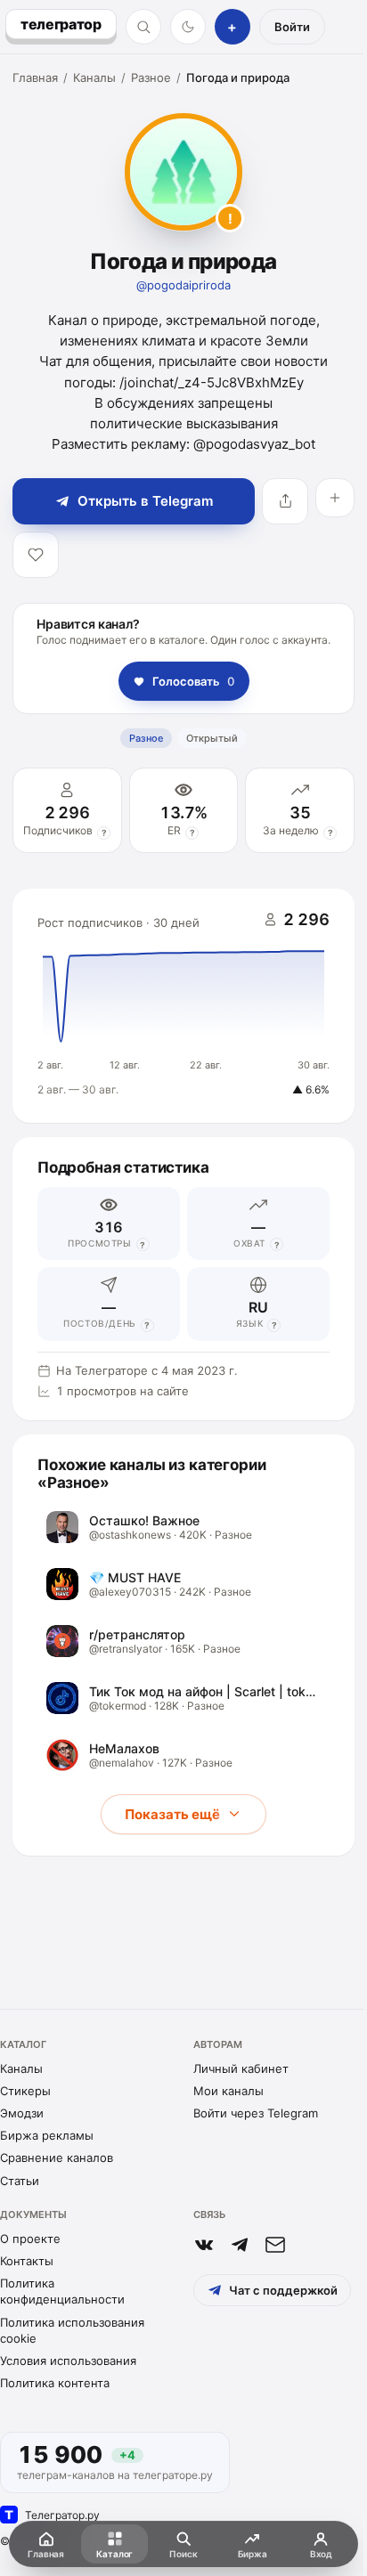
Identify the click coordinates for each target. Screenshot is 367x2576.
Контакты (27, 2261)
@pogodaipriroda (183, 285)
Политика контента (55, 2383)
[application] (183, 1006)
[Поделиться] (285, 501)
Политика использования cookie (72, 2330)
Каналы (94, 77)
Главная (35, 77)
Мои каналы (228, 2091)
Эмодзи (22, 2113)
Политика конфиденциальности (62, 2291)
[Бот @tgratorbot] (240, 2245)
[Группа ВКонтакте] (204, 2245)
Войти (292, 27)
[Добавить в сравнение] (335, 498)
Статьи (20, 2181)
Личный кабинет (241, 2068)
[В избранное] (36, 555)
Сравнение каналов (57, 2158)
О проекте (30, 2239)
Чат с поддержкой (283, 2290)
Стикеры (25, 2091)
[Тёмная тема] (188, 27)
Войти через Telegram (256, 2113)
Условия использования (68, 2361)
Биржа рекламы (47, 2135)
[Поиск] (143, 27)
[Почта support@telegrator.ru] (275, 2245)
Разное (151, 77)
